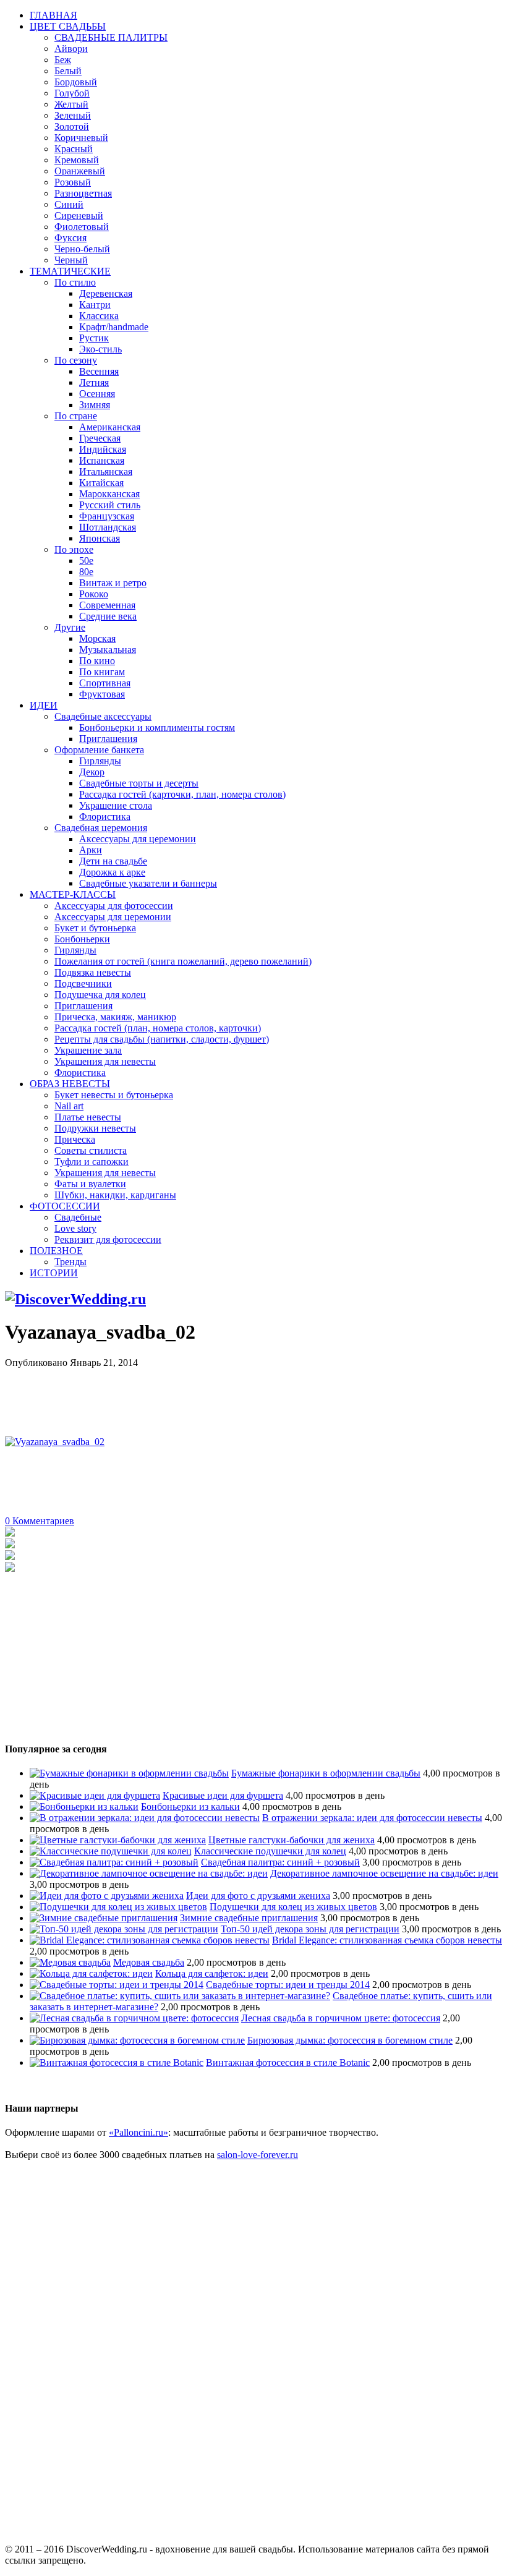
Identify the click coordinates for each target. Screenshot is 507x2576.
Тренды (70, 1262)
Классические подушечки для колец (270, 1851)
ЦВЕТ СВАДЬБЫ (68, 26)
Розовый (73, 182)
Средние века (108, 616)
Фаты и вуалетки (90, 1184)
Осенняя (97, 394)
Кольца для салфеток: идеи (212, 1973)
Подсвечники (83, 983)
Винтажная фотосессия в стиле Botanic (288, 2062)
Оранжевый (80, 171)
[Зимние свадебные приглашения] (104, 1918)
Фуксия (70, 238)
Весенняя (99, 371)
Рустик (94, 338)
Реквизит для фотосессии (108, 1239)
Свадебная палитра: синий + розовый (280, 1862)
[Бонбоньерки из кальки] (84, 1806)
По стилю (75, 282)
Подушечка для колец (100, 995)
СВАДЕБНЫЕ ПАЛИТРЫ (111, 37)
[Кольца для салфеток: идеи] (91, 1973)
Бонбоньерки (82, 939)
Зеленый (73, 115)
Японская (100, 538)
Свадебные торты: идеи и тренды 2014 (288, 1985)
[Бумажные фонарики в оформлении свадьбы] (129, 1773)
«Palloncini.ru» (138, 2132)
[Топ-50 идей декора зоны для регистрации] (124, 1929)
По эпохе (74, 549)
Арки (91, 850)
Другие (70, 627)
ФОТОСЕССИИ (65, 1206)
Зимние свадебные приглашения (249, 1918)
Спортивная (105, 683)
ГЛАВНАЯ (53, 15)
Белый (68, 71)
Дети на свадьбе (113, 861)
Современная (107, 605)
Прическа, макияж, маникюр (115, 1017)
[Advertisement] (230, 1396)
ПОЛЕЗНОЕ (56, 1251)
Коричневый (81, 138)
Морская (97, 638)
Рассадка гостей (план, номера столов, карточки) (158, 1028)
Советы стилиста (91, 1150)
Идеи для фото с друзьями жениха (258, 1896)
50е (86, 561)
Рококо (94, 594)
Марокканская (109, 494)
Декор (92, 772)
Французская (107, 516)
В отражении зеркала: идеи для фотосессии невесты (372, 1818)
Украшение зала (88, 1050)
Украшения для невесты (105, 1061)
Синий (69, 204)
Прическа (75, 1139)
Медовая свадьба (149, 1962)
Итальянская (106, 471)
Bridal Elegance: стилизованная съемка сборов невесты (387, 1940)
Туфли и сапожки (92, 1162)
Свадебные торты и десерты (139, 783)
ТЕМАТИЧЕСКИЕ (70, 271)
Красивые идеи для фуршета (223, 1795)
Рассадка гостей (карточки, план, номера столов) (182, 794)
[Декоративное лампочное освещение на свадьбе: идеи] (149, 1873)
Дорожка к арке (112, 872)
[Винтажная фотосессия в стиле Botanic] (117, 2062)
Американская (110, 427)
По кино (97, 661)
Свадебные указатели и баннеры (148, 883)
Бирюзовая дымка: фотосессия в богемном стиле (350, 2040)
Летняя (94, 382)
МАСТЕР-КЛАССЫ (73, 894)
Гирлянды (100, 761)
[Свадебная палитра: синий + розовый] (114, 1862)
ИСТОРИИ (54, 1273)
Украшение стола (116, 805)
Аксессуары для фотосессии (114, 906)
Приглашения (108, 739)
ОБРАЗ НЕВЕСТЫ (70, 1084)
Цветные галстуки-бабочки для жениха (292, 1840)
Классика (99, 316)
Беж (63, 60)
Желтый (71, 104)
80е (86, 572)
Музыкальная (108, 650)
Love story (75, 1228)
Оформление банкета (99, 750)
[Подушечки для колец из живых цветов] (118, 1907)
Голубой (72, 93)
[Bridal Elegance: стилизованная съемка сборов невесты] (150, 1940)
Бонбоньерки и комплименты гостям (157, 727)
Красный (74, 149)
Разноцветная (83, 193)
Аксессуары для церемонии (138, 839)
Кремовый (77, 160)
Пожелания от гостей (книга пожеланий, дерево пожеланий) (183, 961)
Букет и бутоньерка (95, 928)
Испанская (102, 460)
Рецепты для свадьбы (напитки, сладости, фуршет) (162, 1039)
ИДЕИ (44, 705)
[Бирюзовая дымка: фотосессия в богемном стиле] (137, 2040)
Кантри (95, 305)
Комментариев (40, 1521)
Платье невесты (88, 1117)
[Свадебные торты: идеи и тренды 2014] (117, 1985)
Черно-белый (82, 249)
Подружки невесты (95, 1128)
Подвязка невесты (93, 972)
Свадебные (78, 1217)
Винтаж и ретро (113, 583)
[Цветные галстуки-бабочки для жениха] (118, 1840)
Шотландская (108, 527)
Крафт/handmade (114, 327)
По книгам (102, 672)
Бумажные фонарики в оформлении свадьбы (326, 1773)
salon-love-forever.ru (258, 2155)
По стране (76, 416)
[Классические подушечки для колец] (111, 1851)
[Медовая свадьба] (70, 1962)
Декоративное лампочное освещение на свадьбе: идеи (384, 1873)
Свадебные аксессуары (103, 716)
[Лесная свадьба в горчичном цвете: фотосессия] (134, 2018)
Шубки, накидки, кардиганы (115, 1195)
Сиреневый (79, 215)
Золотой (72, 126)
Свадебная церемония (101, 828)
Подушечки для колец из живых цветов (293, 1907)
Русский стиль (110, 505)
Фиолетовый (82, 227)
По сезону (76, 360)
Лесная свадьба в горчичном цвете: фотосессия (341, 2018)
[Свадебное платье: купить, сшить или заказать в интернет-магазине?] (180, 1996)
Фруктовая (102, 694)
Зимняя (95, 405)
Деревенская (106, 293)
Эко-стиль (100, 349)
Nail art (69, 1106)
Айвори (71, 49)
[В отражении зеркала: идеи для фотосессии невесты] (145, 1818)
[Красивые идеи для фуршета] (95, 1795)
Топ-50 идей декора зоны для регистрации (310, 1929)
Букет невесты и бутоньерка (114, 1095)
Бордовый (76, 82)
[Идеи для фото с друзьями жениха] (107, 1896)
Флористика (105, 817)
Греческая (100, 438)
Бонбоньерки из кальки (190, 1806)
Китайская (101, 483)
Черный (71, 260)
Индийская (103, 449)
